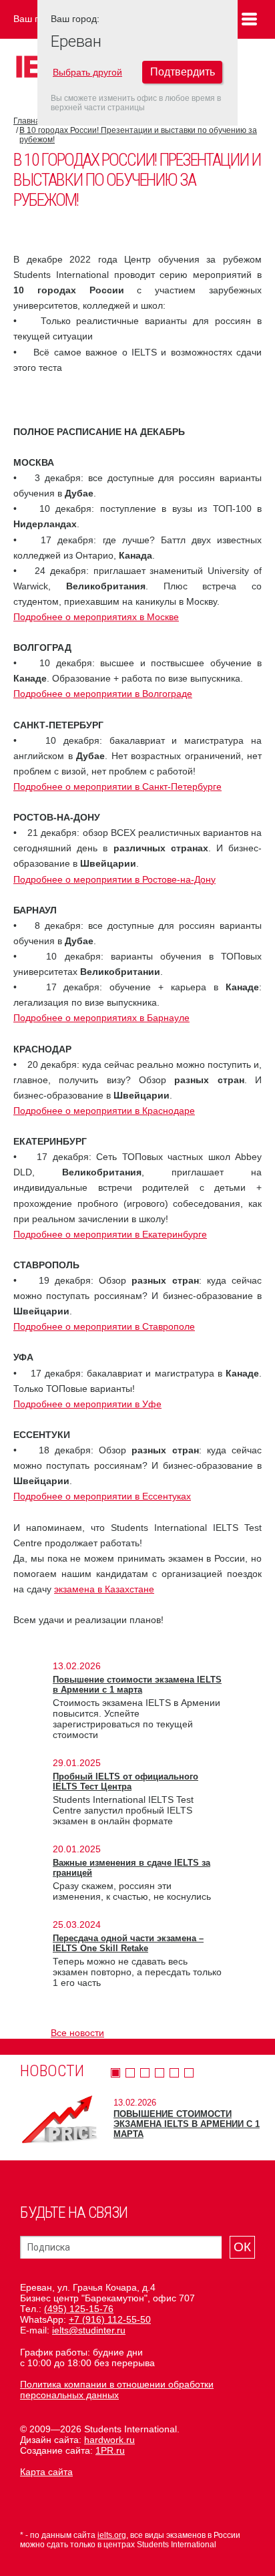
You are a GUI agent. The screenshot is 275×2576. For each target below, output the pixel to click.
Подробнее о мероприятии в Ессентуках (102, 1496)
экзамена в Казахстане (104, 1589)
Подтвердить (183, 72)
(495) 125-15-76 (79, 2309)
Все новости (77, 2033)
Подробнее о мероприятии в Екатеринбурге (110, 1234)
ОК (242, 2247)
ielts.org (112, 2535)
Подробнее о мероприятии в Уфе (87, 1404)
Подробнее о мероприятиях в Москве (96, 617)
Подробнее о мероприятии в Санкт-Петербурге (117, 786)
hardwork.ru (109, 2440)
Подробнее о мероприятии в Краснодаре (104, 1111)
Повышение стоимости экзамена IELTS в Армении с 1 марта (137, 1685)
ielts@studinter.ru (89, 2330)
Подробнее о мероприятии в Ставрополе (104, 1326)
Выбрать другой (87, 72)
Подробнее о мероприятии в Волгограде (103, 694)
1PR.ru (110, 2450)
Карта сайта (46, 2472)
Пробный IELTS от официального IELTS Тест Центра (125, 1781)
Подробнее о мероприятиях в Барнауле (101, 1018)
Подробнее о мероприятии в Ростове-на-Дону (114, 879)
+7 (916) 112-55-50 (110, 2319)
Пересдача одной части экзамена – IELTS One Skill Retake (128, 1943)
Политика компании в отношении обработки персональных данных (117, 2390)
